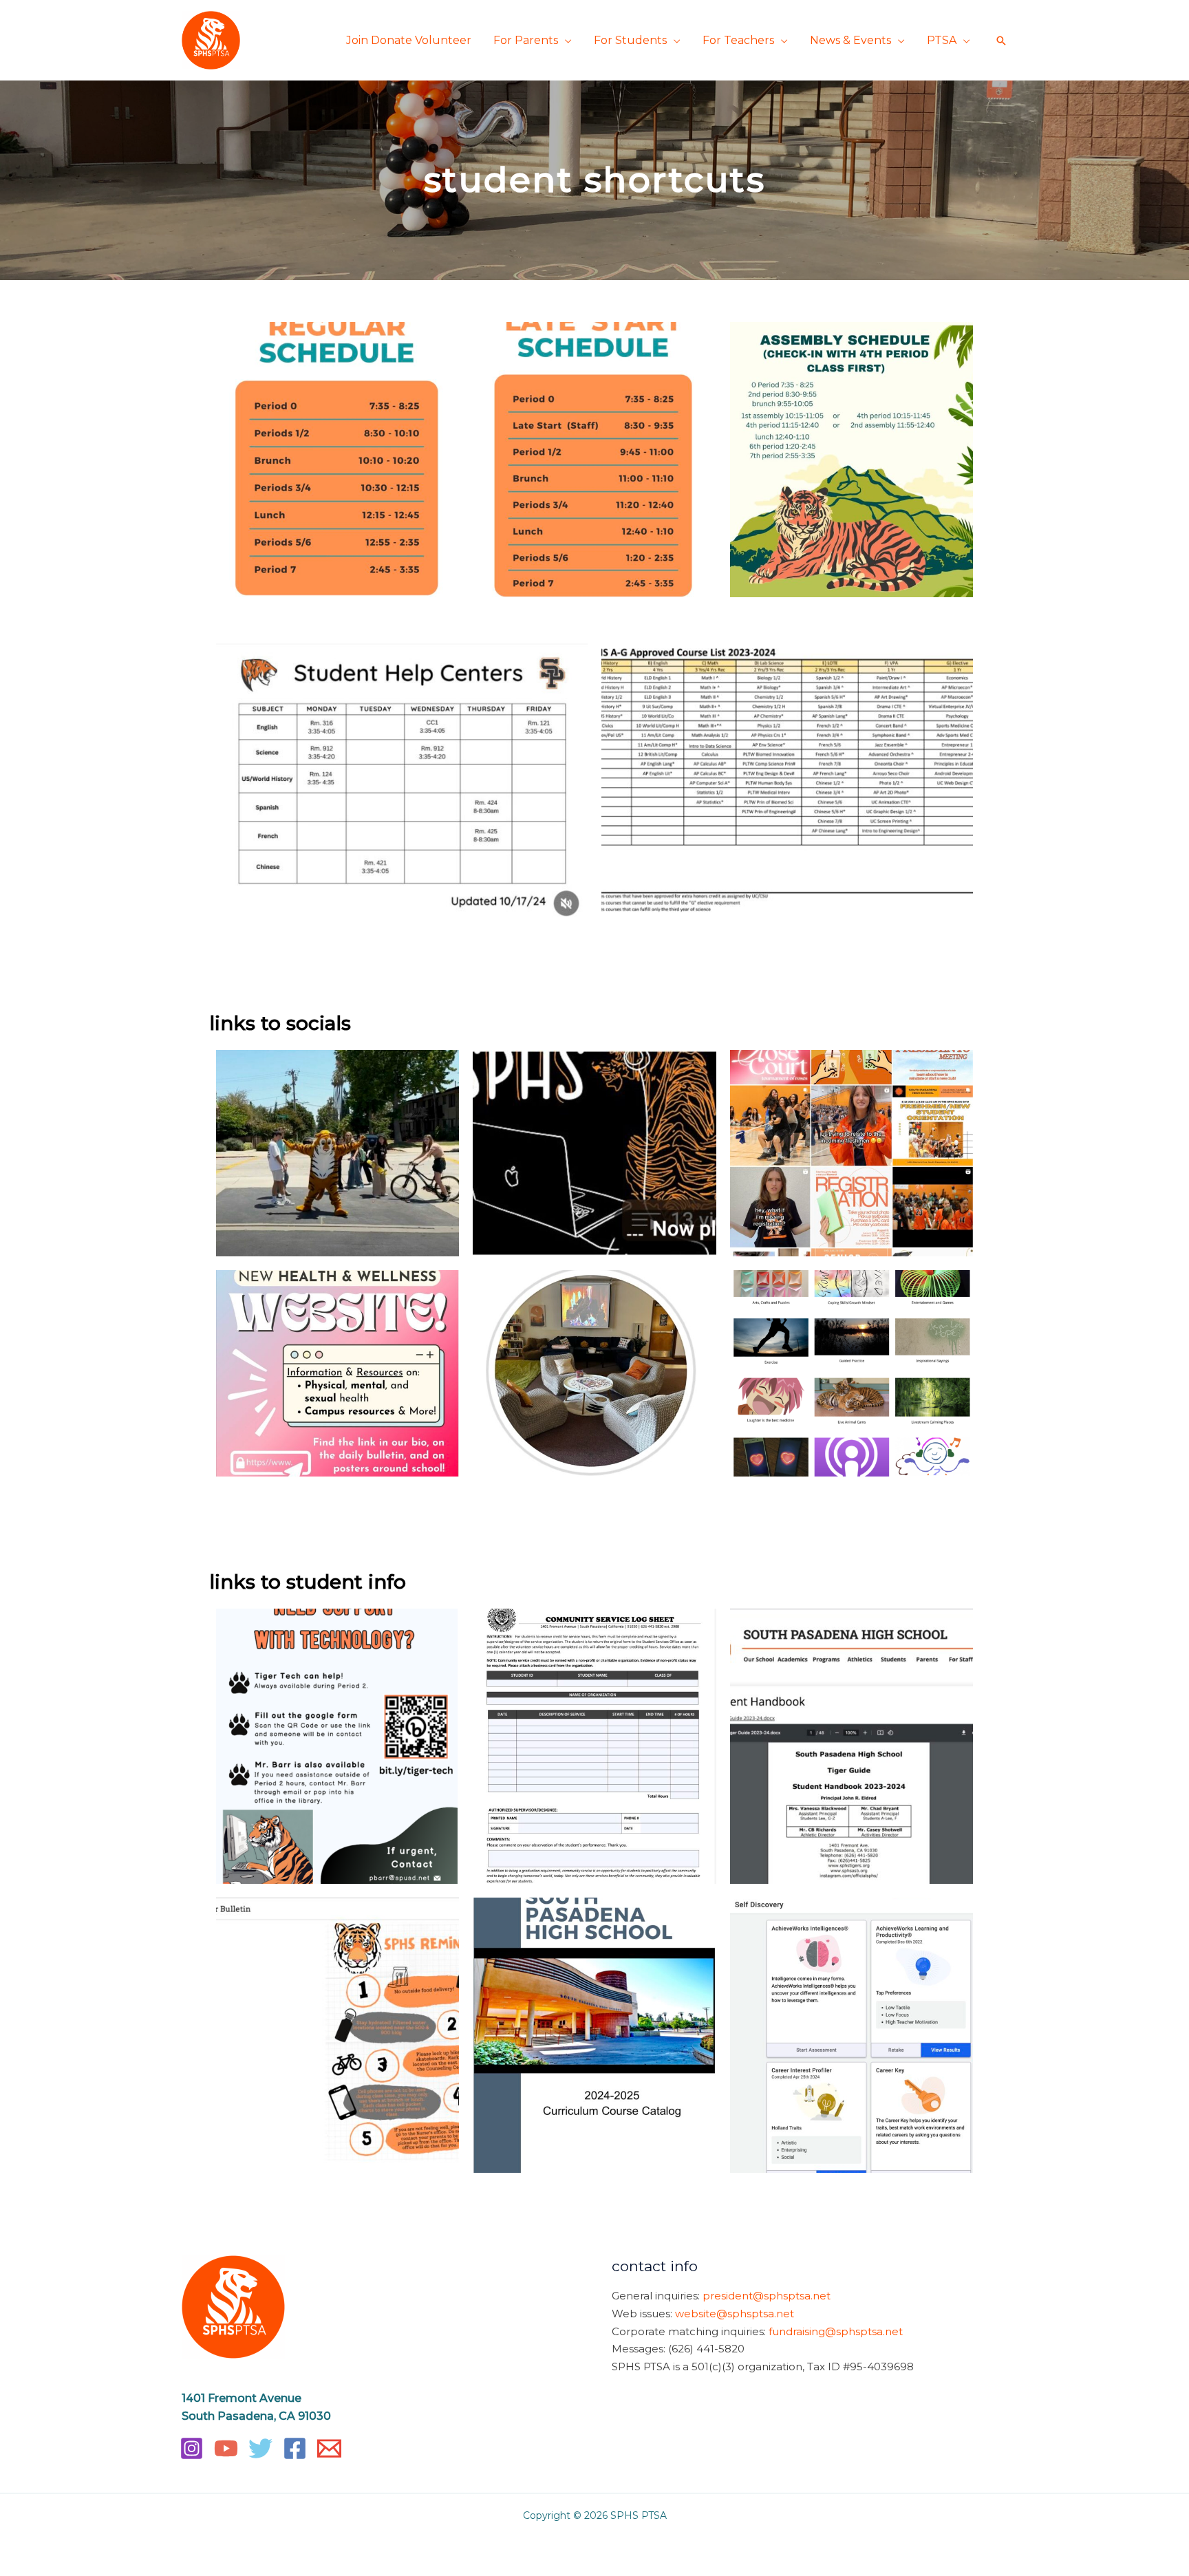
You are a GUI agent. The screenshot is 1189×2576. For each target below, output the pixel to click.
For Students (630, 40)
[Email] (329, 2448)
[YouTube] (226, 2448)
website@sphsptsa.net (735, 2314)
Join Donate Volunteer (409, 40)
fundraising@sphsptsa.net (836, 2331)
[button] (1001, 41)
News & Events (850, 40)
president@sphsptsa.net (767, 2296)
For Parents (526, 40)
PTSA (942, 40)
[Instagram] (192, 2448)
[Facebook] (295, 2448)
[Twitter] (260, 2448)
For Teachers (738, 40)
